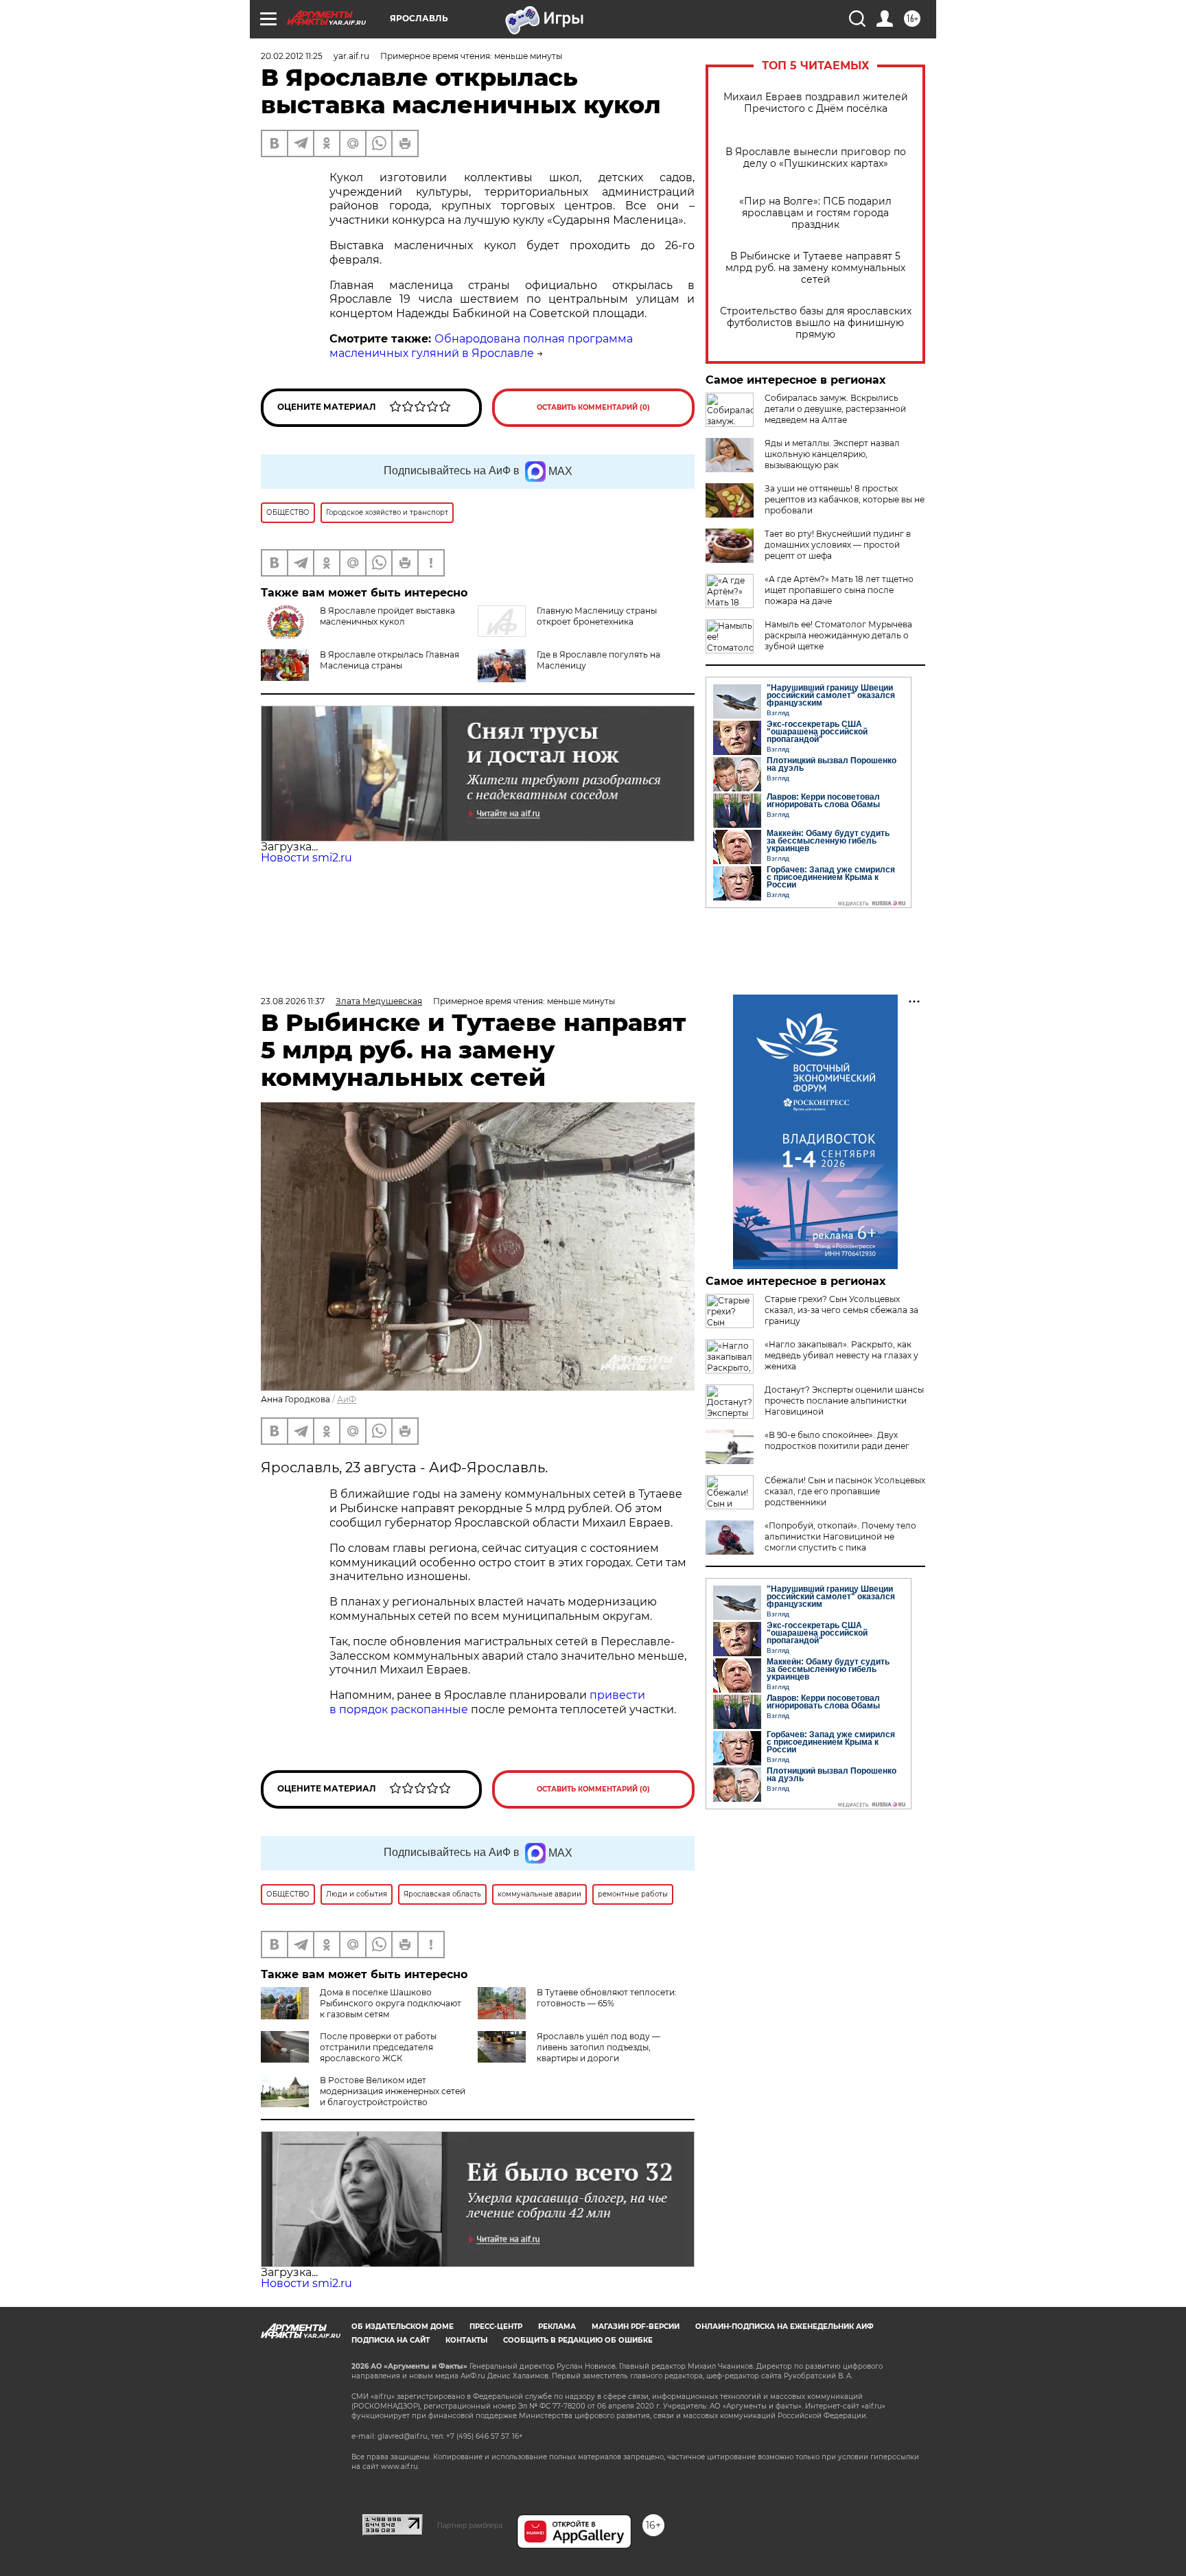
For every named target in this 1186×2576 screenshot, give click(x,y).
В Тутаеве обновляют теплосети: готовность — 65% (607, 1998)
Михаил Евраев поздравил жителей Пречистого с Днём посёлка (816, 103)
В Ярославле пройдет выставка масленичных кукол (387, 616)
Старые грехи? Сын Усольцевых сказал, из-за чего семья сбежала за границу (841, 1310)
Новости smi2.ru (306, 858)
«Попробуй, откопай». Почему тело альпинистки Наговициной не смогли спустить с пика (840, 1536)
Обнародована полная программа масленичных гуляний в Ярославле (481, 346)
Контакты (466, 2340)
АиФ (347, 1399)
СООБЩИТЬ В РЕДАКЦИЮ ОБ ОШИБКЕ (578, 2340)
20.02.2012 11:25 (292, 56)
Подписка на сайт (391, 2340)
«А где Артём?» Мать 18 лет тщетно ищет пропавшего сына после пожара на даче (839, 590)
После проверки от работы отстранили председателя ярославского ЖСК (378, 2047)
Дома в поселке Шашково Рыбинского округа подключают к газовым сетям (391, 2003)
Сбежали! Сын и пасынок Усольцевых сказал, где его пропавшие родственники (845, 1491)
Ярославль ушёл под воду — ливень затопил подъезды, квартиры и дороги (598, 2047)
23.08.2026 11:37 (293, 1001)
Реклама (557, 2326)
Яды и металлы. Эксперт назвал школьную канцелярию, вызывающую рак (832, 454)
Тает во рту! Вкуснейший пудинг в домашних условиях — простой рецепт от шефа (838, 545)
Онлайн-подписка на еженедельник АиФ (784, 2326)
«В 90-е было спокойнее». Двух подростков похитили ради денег (837, 1440)
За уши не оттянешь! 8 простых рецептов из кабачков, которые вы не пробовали (845, 499)
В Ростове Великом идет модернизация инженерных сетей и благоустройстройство (393, 2091)
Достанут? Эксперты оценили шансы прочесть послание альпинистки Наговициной (844, 1401)
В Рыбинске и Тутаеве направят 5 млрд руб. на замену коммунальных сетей (815, 268)
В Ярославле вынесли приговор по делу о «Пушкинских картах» (816, 158)
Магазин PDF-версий (636, 2326)
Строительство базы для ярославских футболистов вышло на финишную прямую (816, 323)
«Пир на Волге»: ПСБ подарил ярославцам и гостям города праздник (815, 213)
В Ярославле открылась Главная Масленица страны (389, 660)
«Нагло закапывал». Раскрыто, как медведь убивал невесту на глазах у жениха (841, 1355)
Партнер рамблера (470, 2525)
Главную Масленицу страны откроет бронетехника (597, 616)
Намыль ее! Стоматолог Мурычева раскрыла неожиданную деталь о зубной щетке (838, 635)
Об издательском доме (403, 2326)
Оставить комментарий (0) (593, 407)
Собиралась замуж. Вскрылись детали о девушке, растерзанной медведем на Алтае (835, 409)
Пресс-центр (496, 2326)
